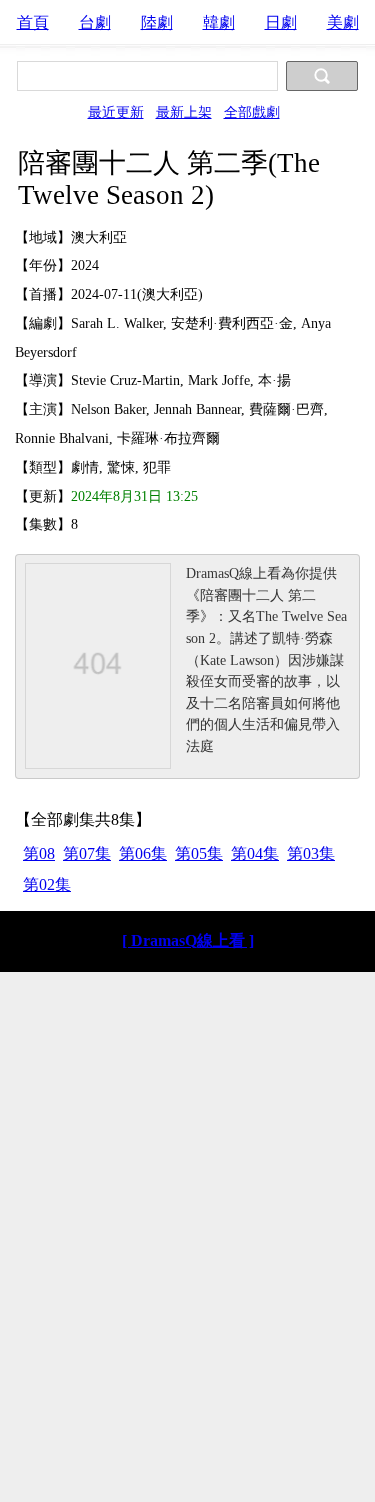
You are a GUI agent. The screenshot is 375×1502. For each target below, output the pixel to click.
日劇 (281, 22)
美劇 (343, 22)
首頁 (33, 22)
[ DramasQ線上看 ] (188, 940)
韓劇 (219, 22)
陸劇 (157, 22)
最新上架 (184, 112)
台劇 (95, 22)
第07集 (87, 853)
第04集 (255, 853)
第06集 (143, 853)
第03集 (311, 853)
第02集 (47, 884)
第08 (39, 853)
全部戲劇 (252, 112)
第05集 (199, 853)
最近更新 (116, 112)
